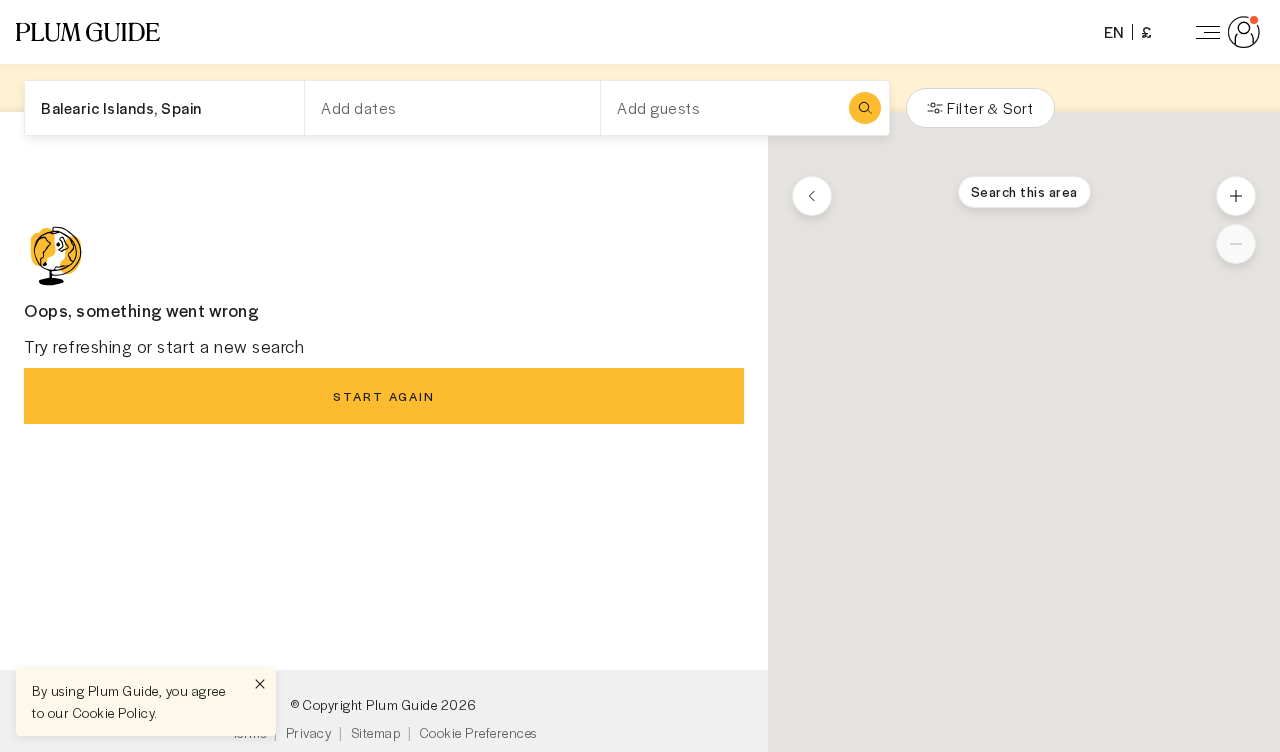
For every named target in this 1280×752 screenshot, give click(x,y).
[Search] (865, 108)
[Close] (260, 684)
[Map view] (812, 196)
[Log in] (1224, 32)
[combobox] (164, 108)
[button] (88, 32)
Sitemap (376, 732)
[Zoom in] (1236, 196)
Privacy (309, 732)
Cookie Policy (114, 712)
